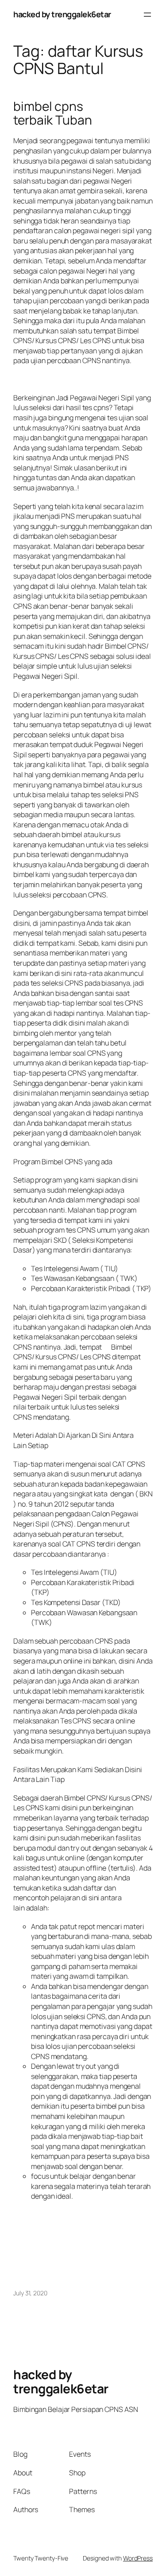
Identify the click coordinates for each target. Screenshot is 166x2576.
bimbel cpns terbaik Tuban (53, 113)
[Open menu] (147, 15)
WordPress (138, 2558)
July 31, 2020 (30, 2293)
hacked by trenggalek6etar (62, 14)
